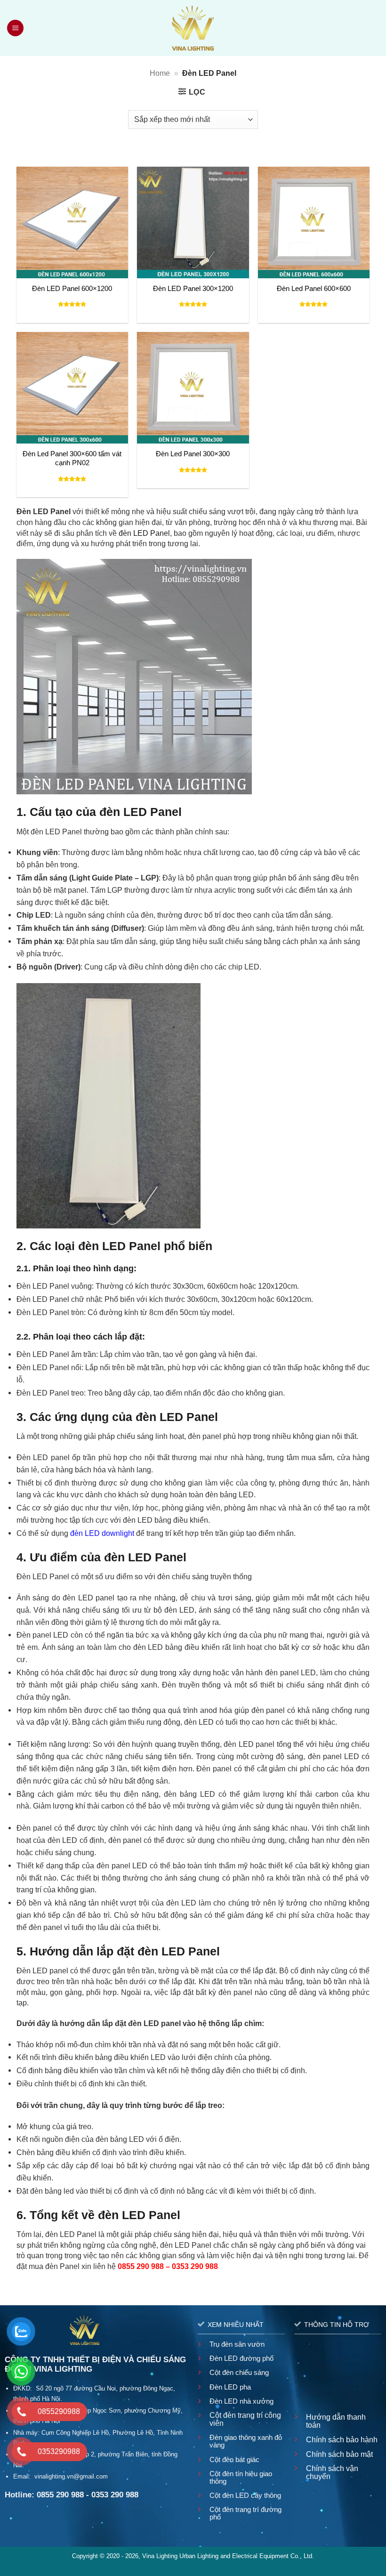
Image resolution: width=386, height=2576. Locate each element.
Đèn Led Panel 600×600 (314, 289)
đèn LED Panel (144, 533)
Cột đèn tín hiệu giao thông (241, 2477)
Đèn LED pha (230, 2387)
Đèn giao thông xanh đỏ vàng (246, 2441)
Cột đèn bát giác (234, 2459)
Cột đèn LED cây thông (245, 2495)
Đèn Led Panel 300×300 (193, 454)
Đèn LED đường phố (241, 2358)
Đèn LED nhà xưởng (241, 2401)
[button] (16, 28)
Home (160, 73)
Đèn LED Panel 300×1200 (193, 289)
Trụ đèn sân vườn (237, 2344)
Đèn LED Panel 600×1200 (72, 289)
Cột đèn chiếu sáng (239, 2372)
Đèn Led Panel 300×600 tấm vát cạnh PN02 (72, 458)
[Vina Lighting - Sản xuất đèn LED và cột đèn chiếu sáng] (193, 28)
